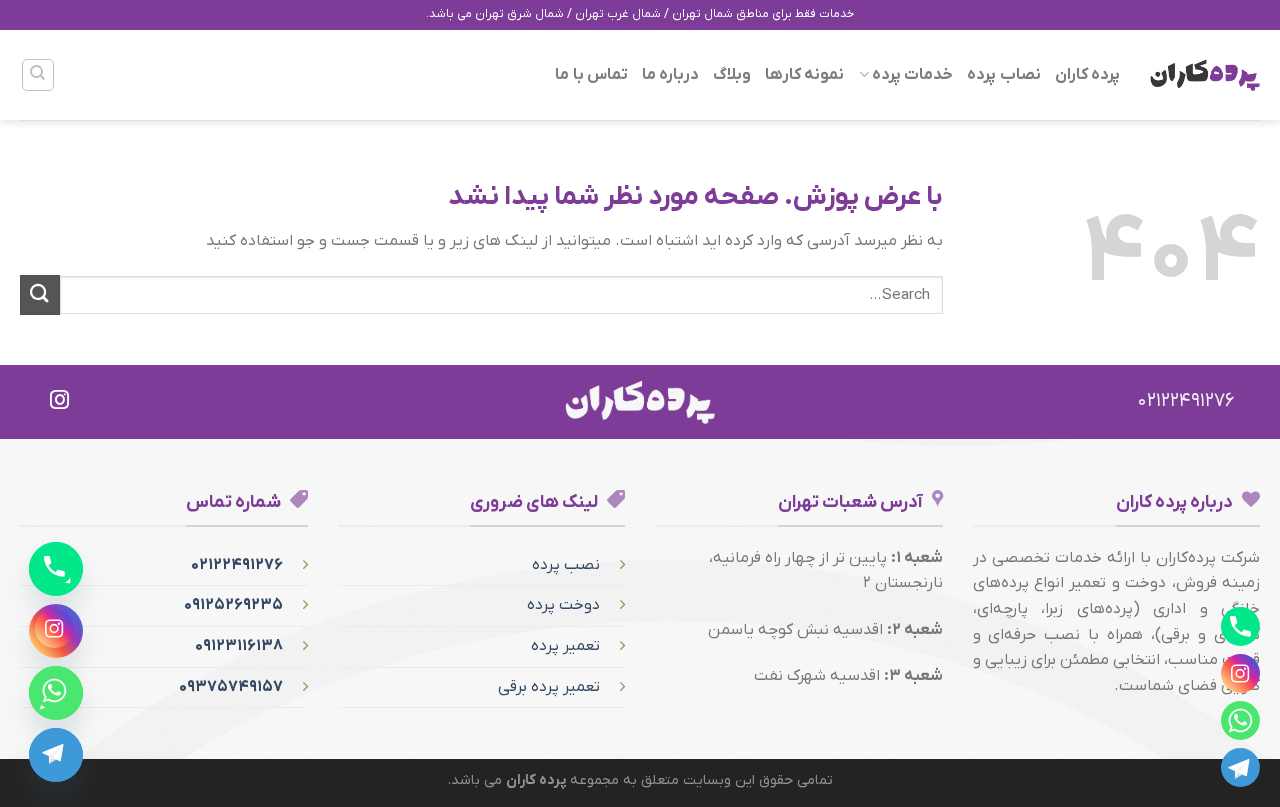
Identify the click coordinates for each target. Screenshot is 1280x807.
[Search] (38, 75)
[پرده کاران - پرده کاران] (1205, 75)
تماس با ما (591, 75)
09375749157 (231, 687)
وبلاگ (732, 75)
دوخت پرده (563, 605)
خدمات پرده (912, 75)
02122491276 (237, 565)
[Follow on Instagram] (59, 401)
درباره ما (670, 75)
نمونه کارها (804, 75)
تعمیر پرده (565, 646)
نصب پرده (566, 565)
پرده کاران (1087, 75)
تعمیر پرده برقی (549, 687)
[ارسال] (40, 294)
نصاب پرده (1003, 75)
